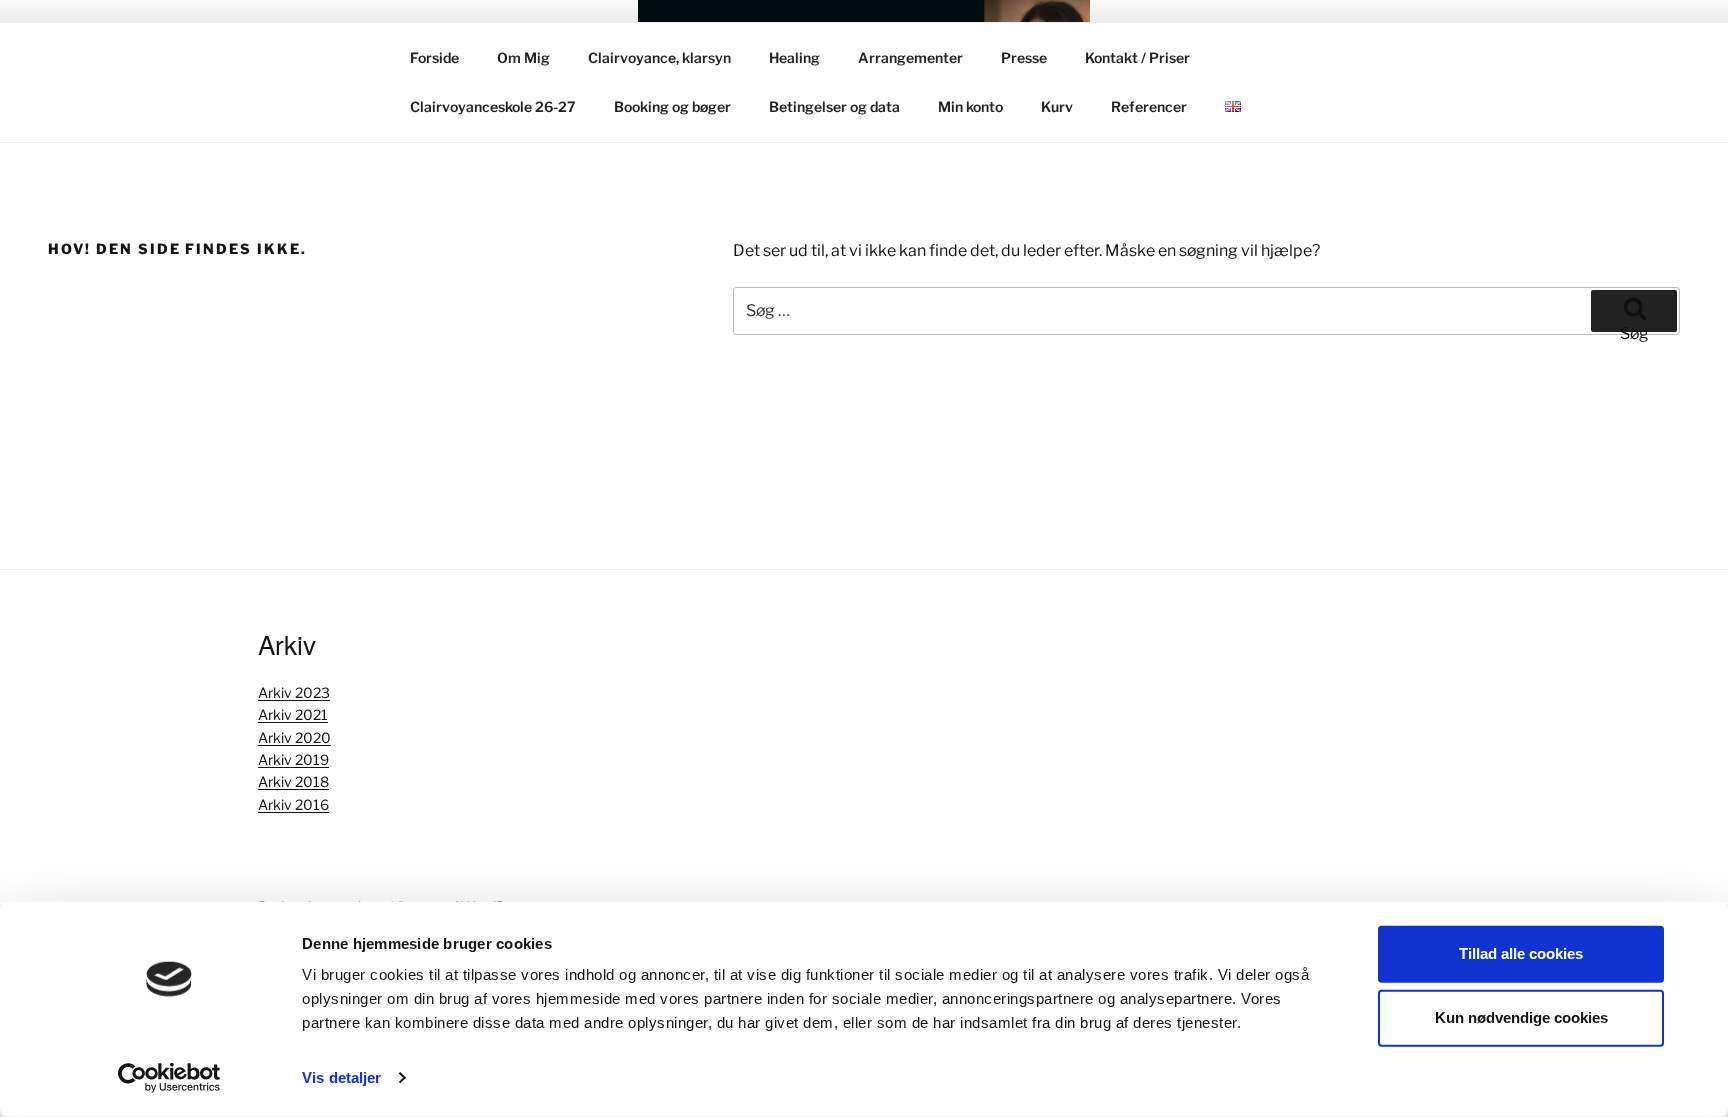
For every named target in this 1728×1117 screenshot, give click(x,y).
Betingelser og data (834, 106)
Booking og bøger (672, 106)
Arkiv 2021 (293, 714)
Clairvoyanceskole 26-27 (493, 106)
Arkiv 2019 (293, 759)
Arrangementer (910, 57)
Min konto (970, 106)
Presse (1024, 57)
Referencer (1149, 106)
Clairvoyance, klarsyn (659, 57)
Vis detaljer (341, 1077)
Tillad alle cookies (1521, 953)
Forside (434, 57)
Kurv (1057, 106)
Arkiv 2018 (293, 781)
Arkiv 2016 (293, 804)
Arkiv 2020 (294, 737)
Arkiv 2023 (294, 692)
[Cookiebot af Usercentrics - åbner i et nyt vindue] (169, 1078)
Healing (794, 57)
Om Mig (523, 57)
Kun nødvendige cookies (1521, 1017)
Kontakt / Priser (1137, 57)
